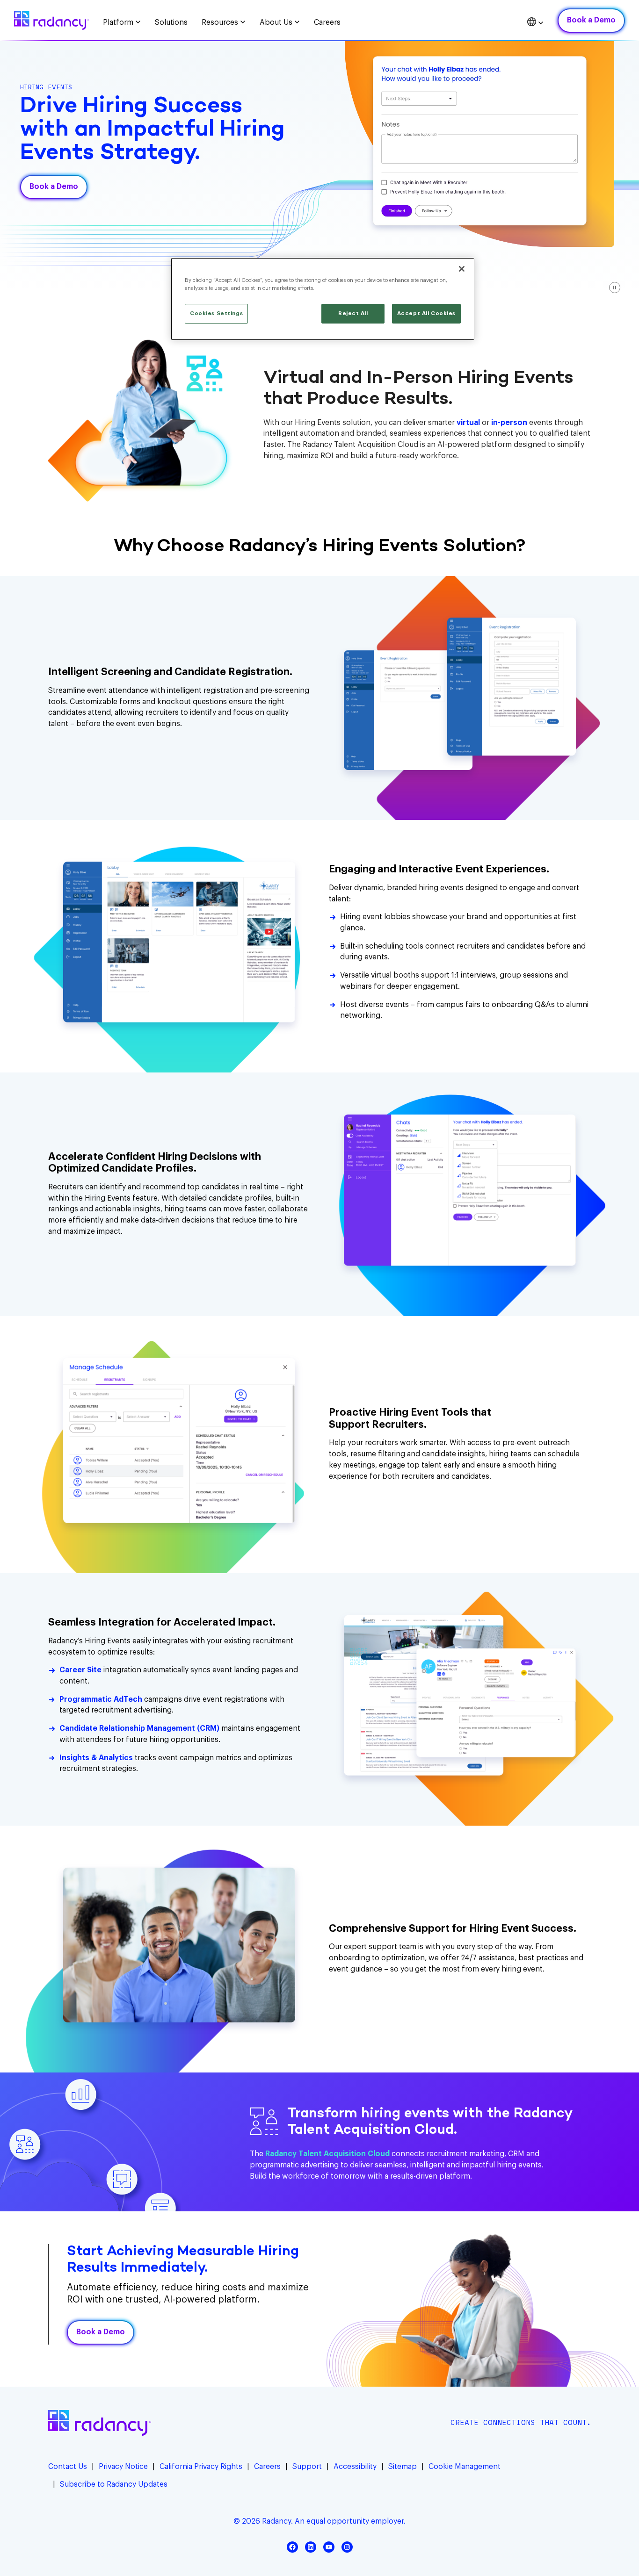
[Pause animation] (615, 288)
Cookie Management (465, 2467)
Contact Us (68, 2467)
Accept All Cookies (426, 313)
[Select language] (535, 23)
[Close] (462, 269)
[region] (323, 299)
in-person (509, 423)
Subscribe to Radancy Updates (114, 2484)
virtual (469, 423)
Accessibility (355, 2467)
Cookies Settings (216, 313)
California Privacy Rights (201, 2467)
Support (307, 2467)
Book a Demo (591, 20)
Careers (267, 2467)
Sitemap (403, 2467)
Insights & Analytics (96, 1758)
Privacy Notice (123, 2467)
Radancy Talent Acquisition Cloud (327, 2154)
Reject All (353, 313)
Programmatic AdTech (101, 1699)
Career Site (80, 1670)
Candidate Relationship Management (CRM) (139, 1728)
